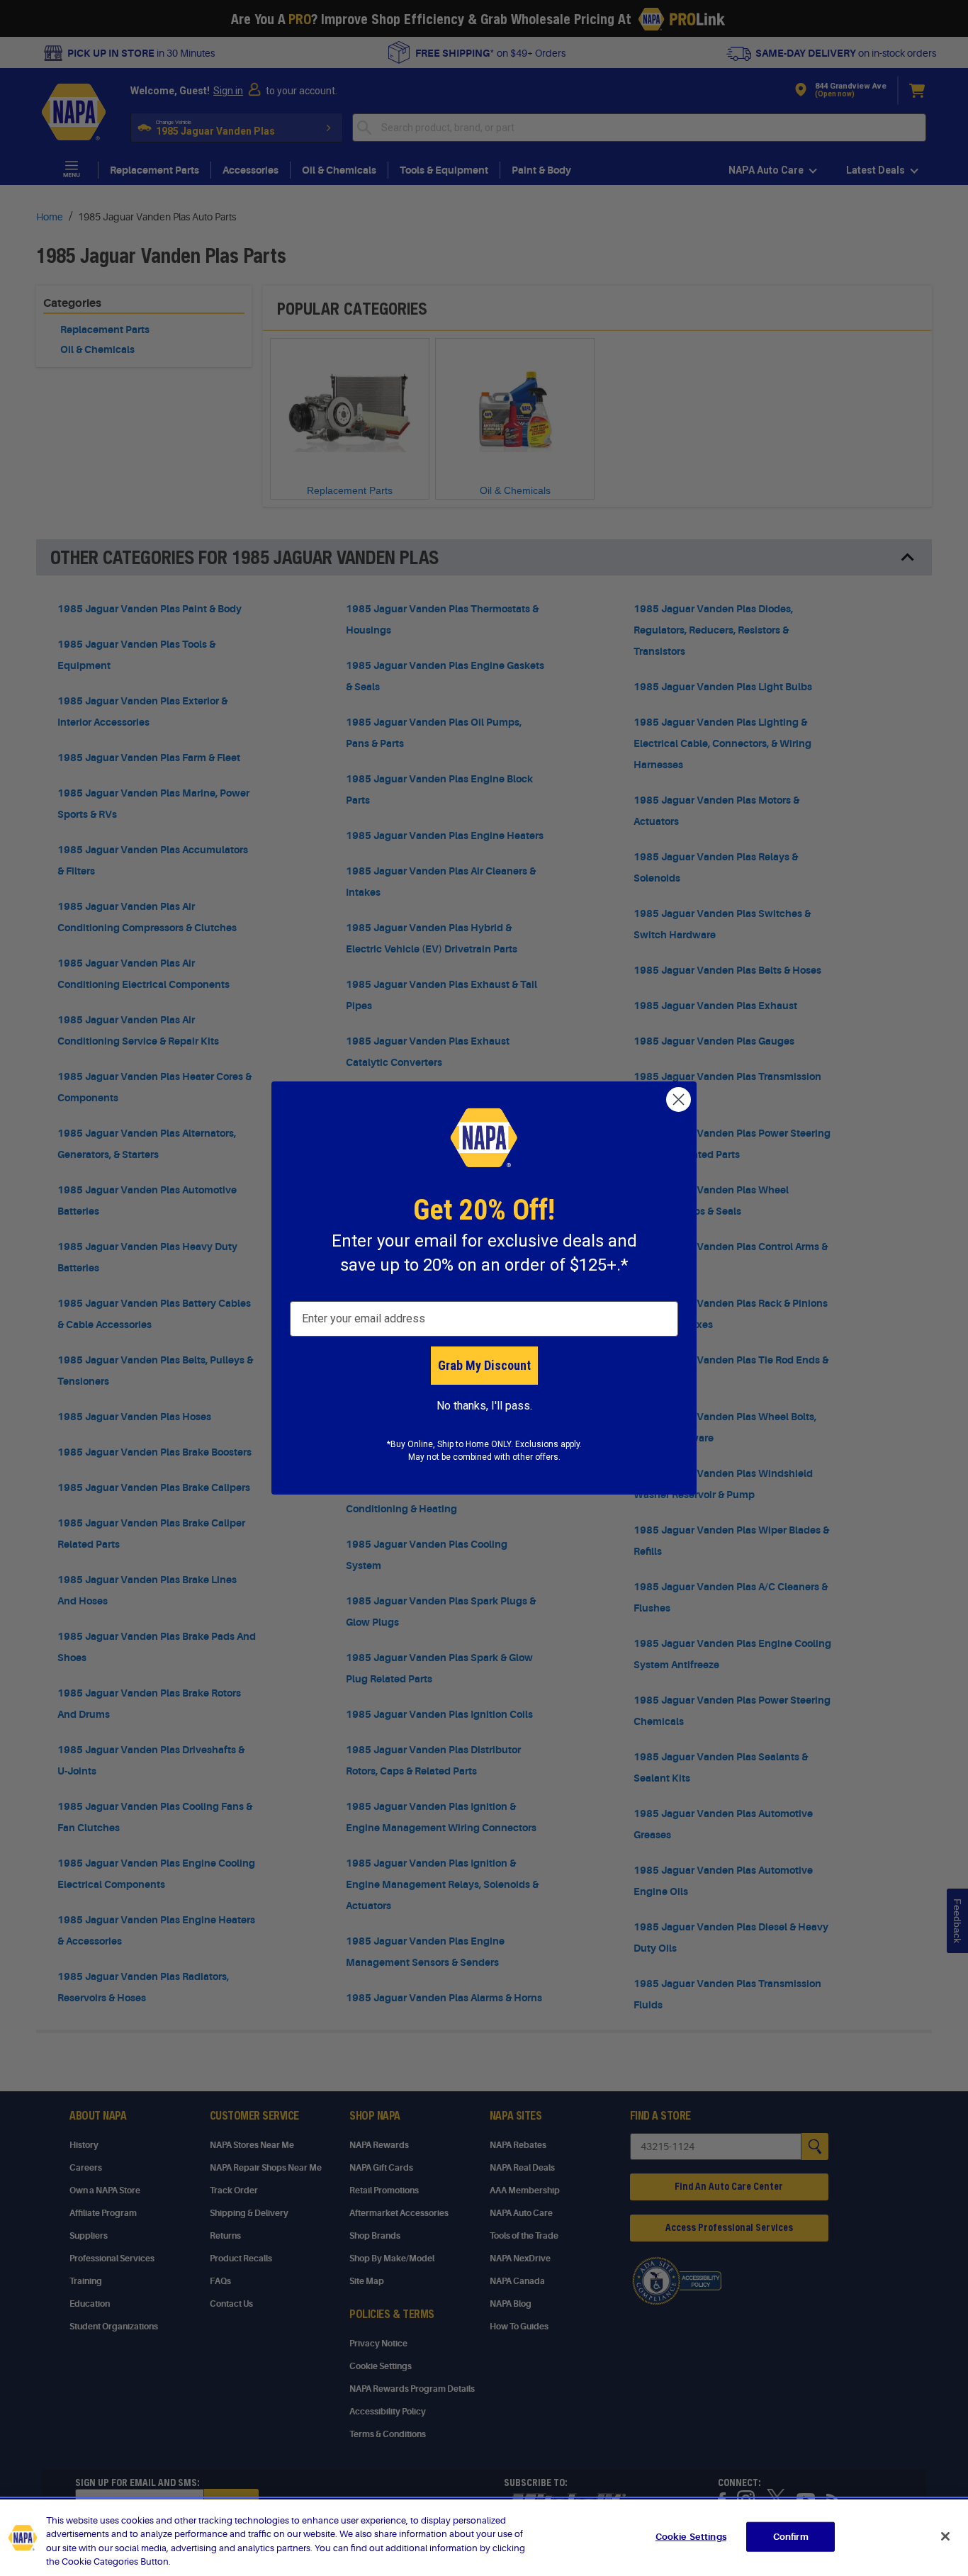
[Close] (945, 2536)
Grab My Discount (484, 1365)
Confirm (791, 2537)
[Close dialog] (679, 1099)
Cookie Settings (691, 2537)
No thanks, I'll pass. (484, 1406)
